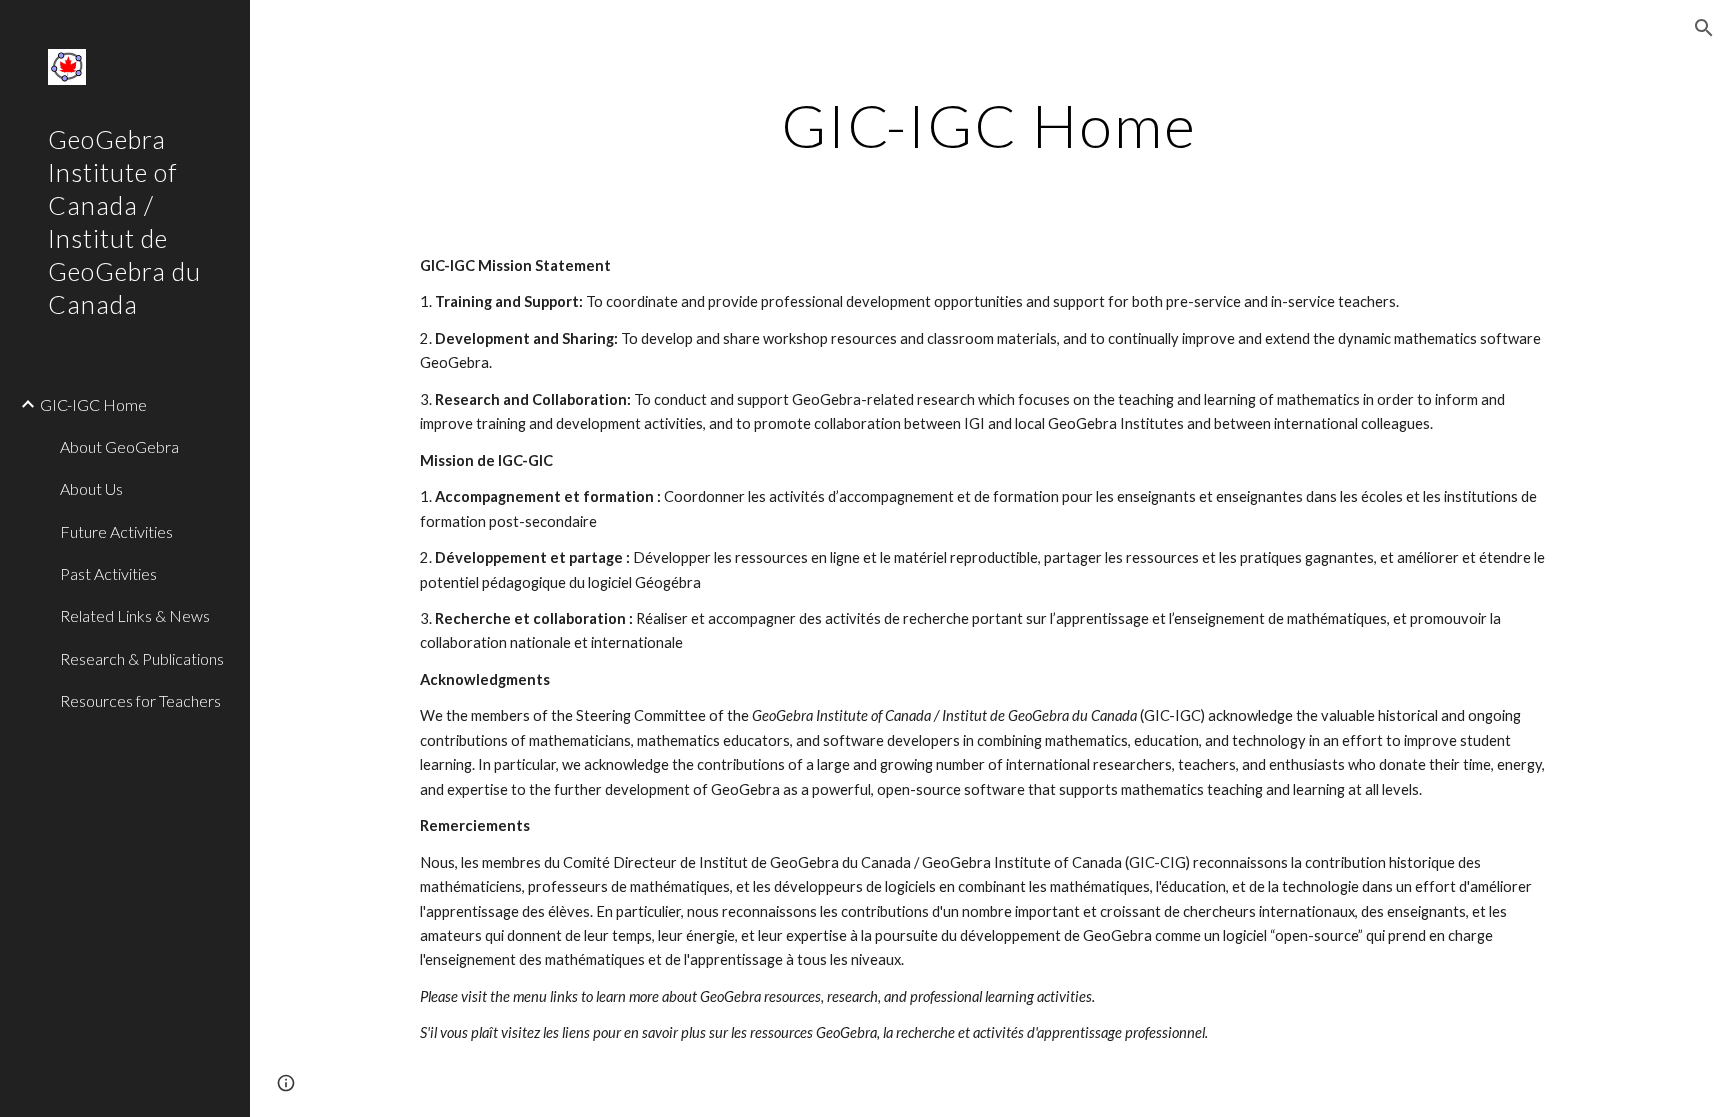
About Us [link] (91, 488)
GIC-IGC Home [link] (93, 404)
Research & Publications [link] (142, 658)
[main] (989, 125)
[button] (1704, 28)
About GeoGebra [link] (119, 446)
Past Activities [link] (108, 573)
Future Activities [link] (116, 531)
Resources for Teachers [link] (140, 700)
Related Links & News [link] (135, 615)
